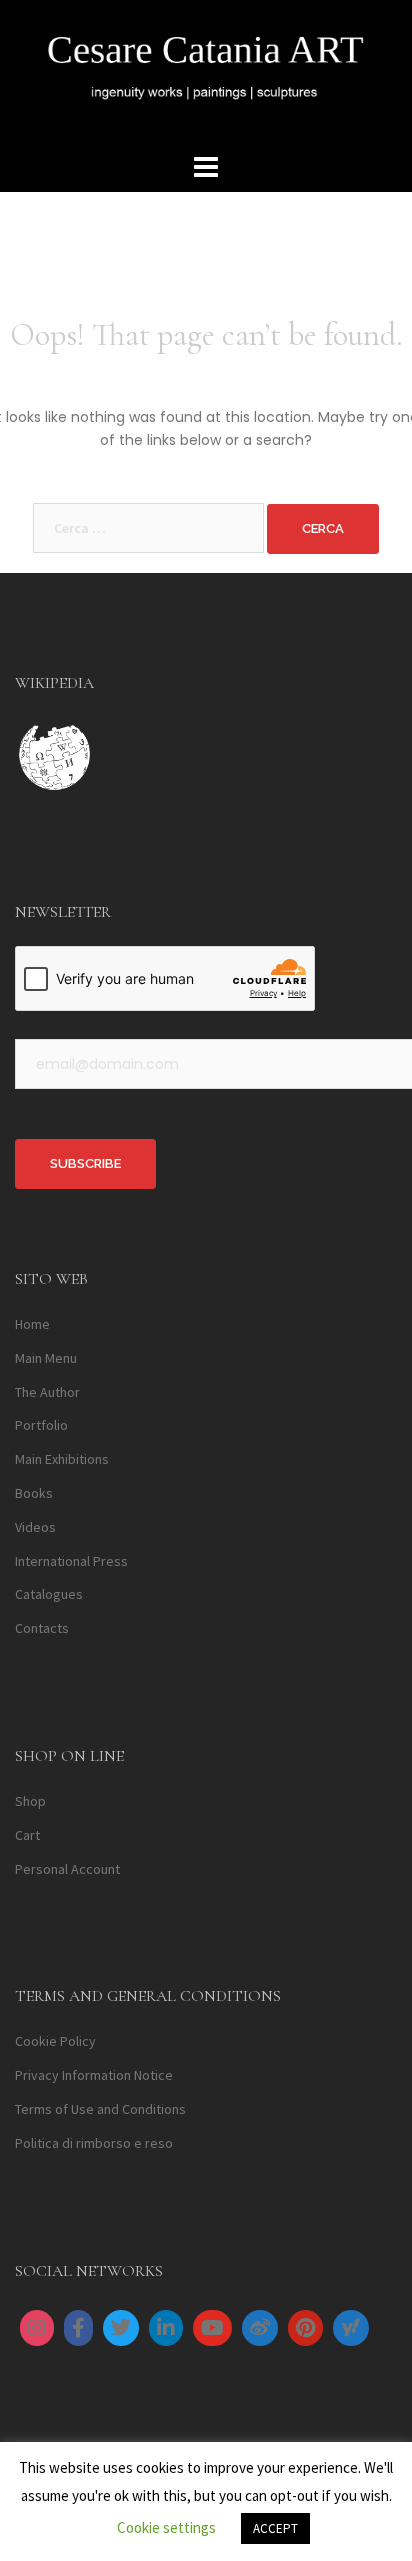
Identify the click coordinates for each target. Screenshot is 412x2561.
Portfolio (41, 1425)
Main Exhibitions (62, 1459)
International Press (71, 1561)
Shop (30, 1801)
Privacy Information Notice (94, 2075)
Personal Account (67, 1869)
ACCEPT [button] (275, 2528)
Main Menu (46, 1358)
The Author (47, 1392)
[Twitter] (121, 2328)
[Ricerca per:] (148, 528)
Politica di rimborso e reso (94, 2143)
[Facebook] (78, 2328)
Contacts (42, 1628)
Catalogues (49, 1594)
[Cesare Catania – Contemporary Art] (206, 73)
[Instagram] (37, 2328)
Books (34, 1493)
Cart (27, 1835)
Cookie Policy (55, 2041)
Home (32, 1324)
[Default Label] (166, 2328)
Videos (35, 1527)
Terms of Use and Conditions (100, 2109)
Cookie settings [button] (166, 2527)
